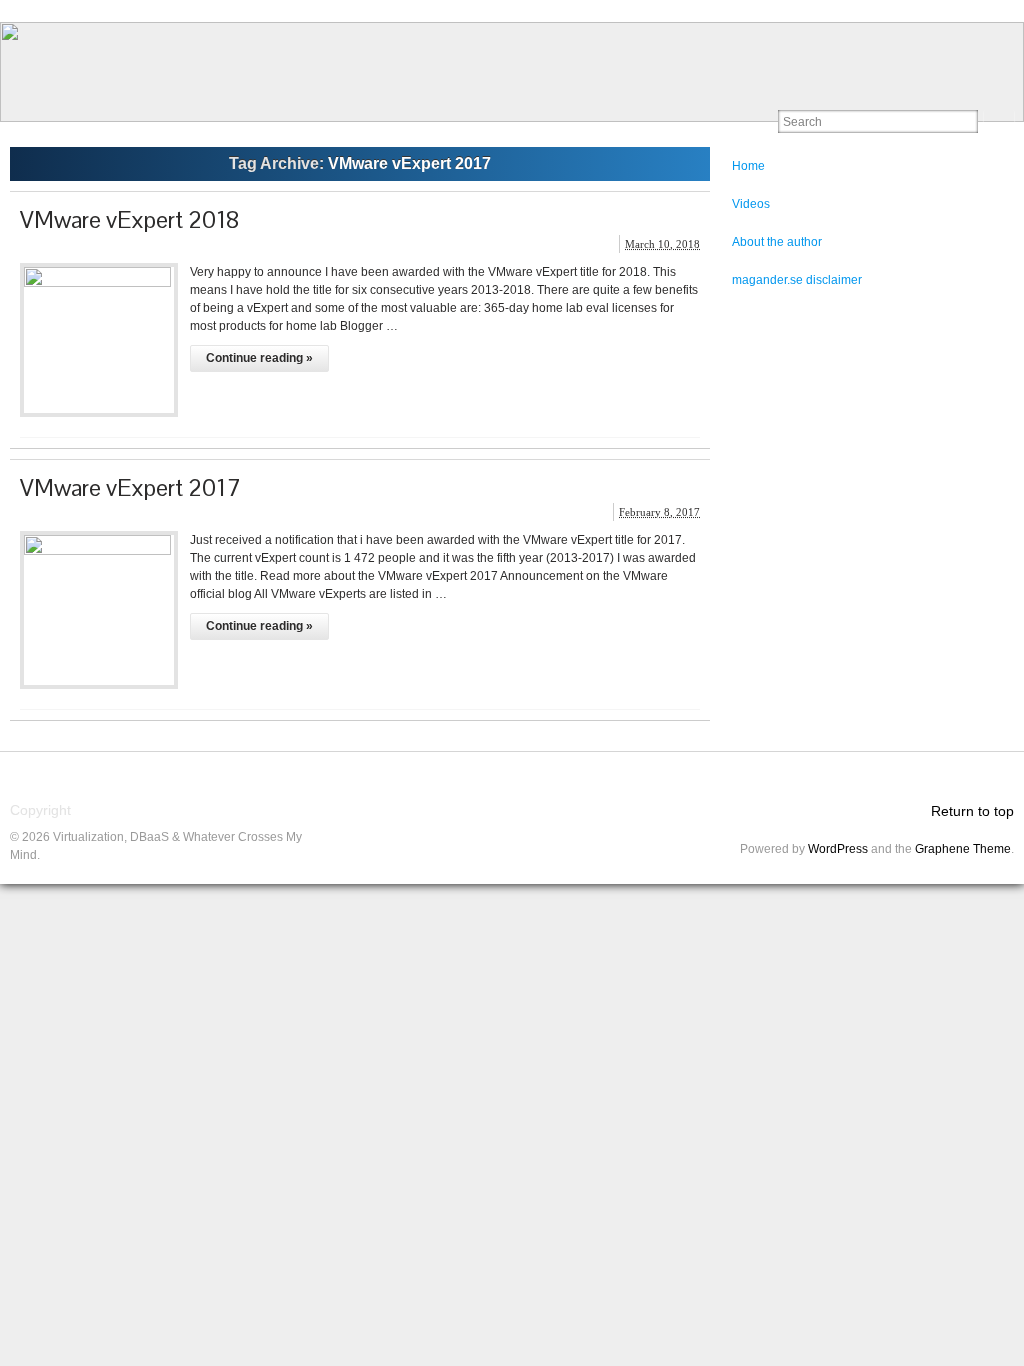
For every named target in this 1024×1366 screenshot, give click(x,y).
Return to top (972, 811)
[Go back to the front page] (512, 72)
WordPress (838, 849)
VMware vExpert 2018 (130, 219)
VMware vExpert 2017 (130, 487)
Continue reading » (259, 358)
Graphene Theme (963, 849)
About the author (777, 242)
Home (748, 166)
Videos (751, 204)
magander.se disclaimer (797, 280)
